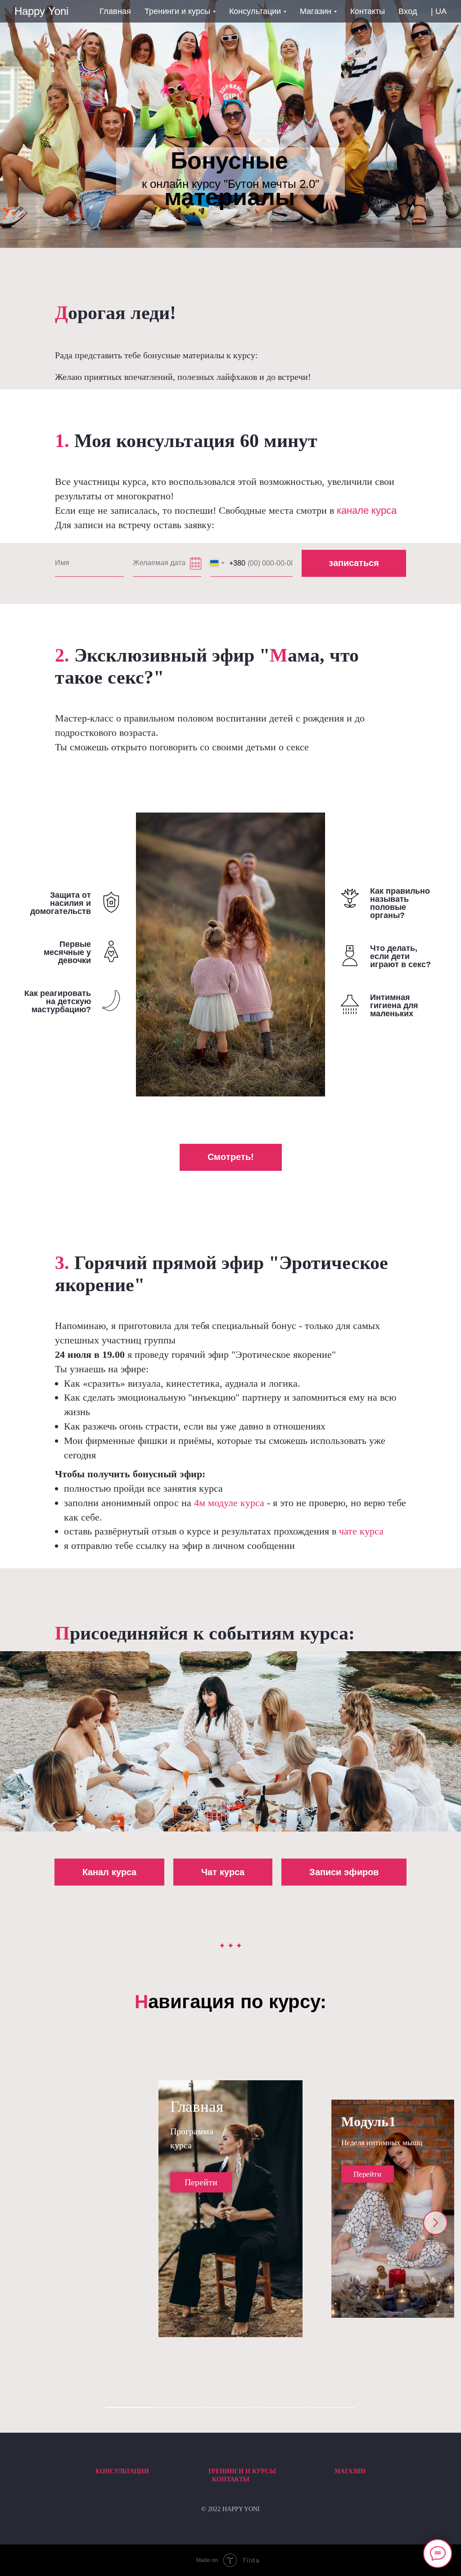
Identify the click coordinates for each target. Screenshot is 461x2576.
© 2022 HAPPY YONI (230, 2509)
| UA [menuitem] (439, 11)
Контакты (231, 2479)
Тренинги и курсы (242, 2471)
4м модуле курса (230, 1503)
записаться (354, 563)
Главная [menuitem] (115, 11)
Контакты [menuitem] (368, 11)
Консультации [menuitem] (255, 11)
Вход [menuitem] (408, 11)
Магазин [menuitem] (316, 11)
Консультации (122, 2471)
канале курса (367, 510)
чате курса (361, 1531)
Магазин (350, 2471)
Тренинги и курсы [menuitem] (177, 11)
